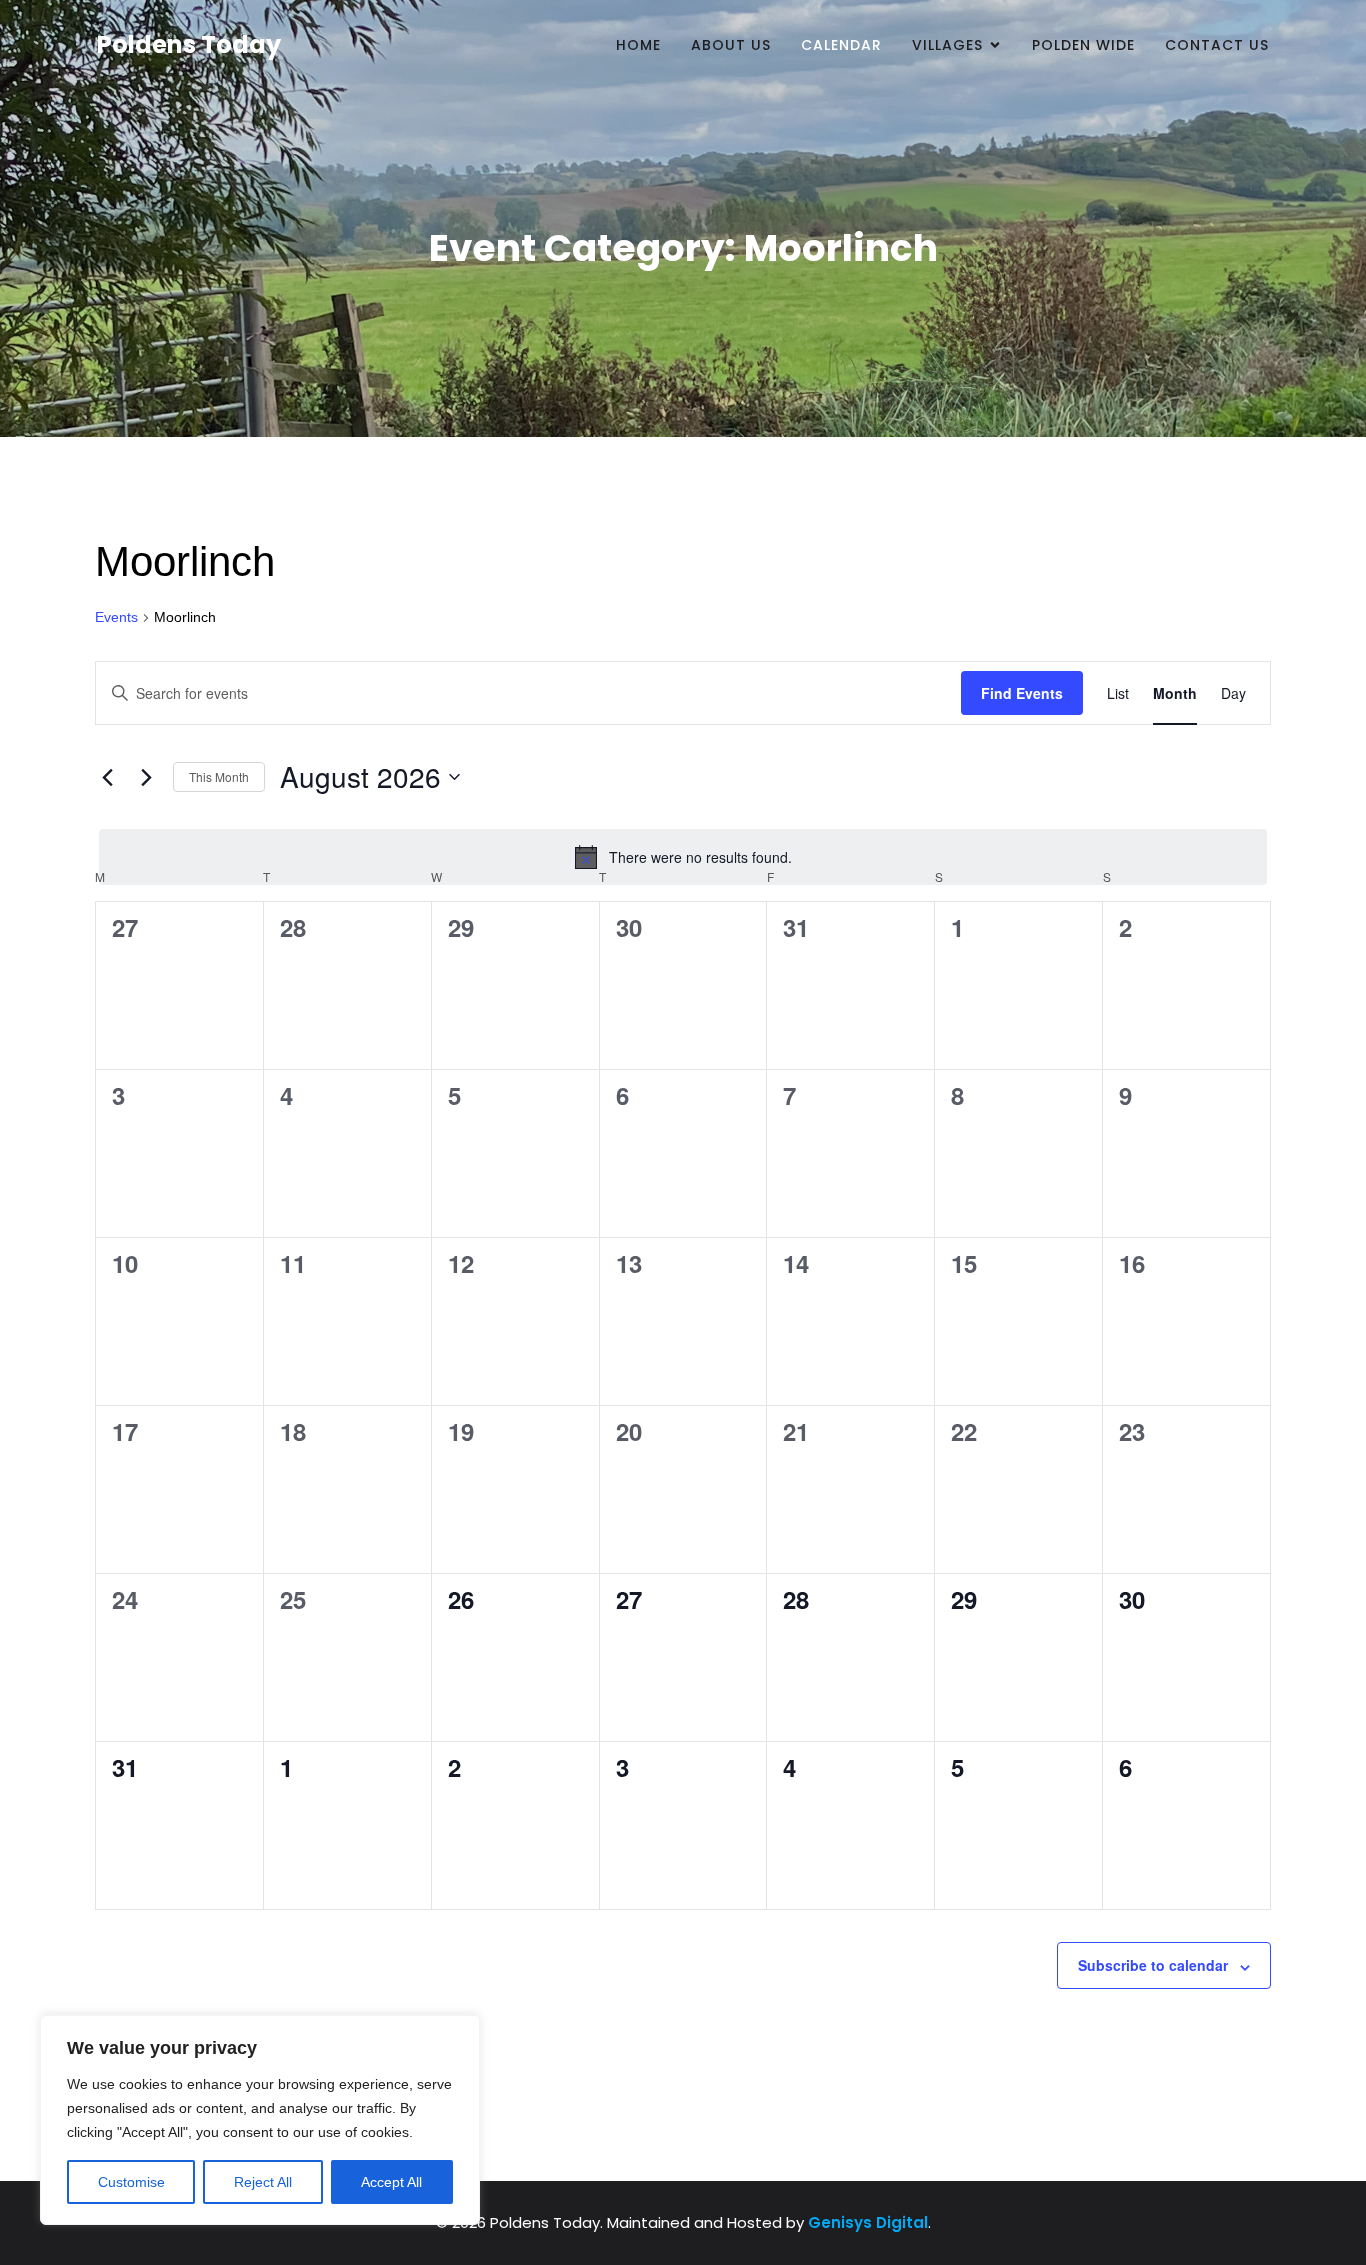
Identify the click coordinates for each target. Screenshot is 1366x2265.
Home (638, 45)
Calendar (841, 45)
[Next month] (146, 777)
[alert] (683, 857)
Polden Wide (1083, 45)
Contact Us (1217, 45)
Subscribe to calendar (1153, 1965)
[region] (260, 2120)
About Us (731, 45)
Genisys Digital (868, 2222)
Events (116, 617)
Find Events (1022, 693)
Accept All (391, 2182)
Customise (131, 2182)
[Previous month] (107, 777)
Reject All (263, 2182)
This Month (219, 776)
